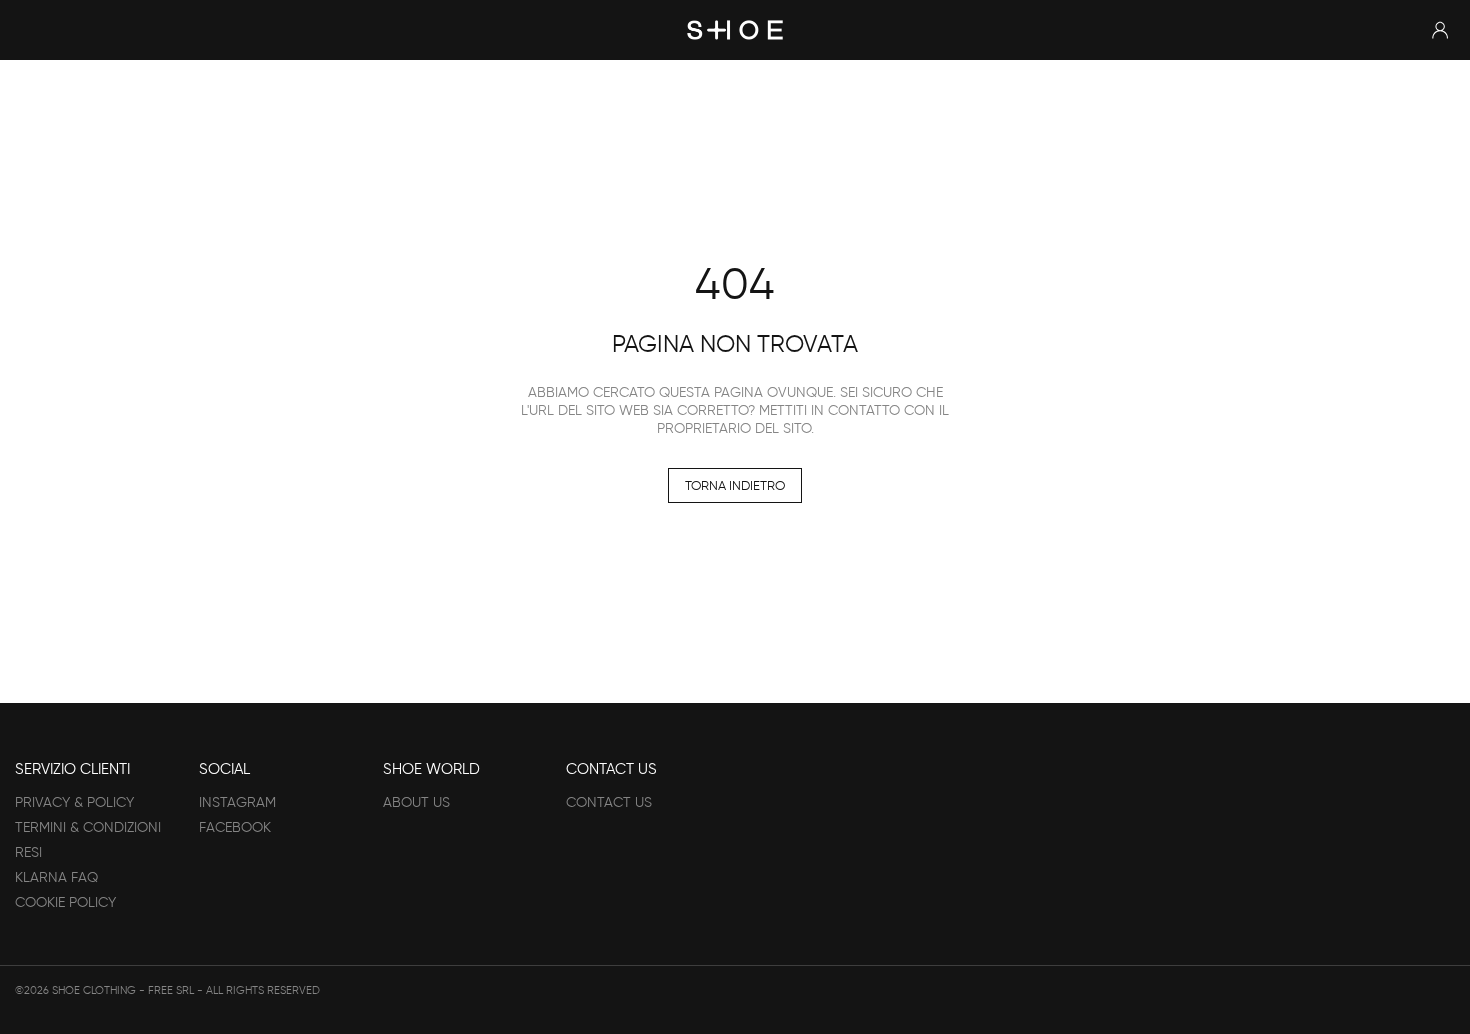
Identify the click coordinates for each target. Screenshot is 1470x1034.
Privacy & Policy (74, 802)
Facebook (235, 827)
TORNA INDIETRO (735, 485)
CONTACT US (609, 802)
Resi (28, 852)
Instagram (237, 802)
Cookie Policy (65, 902)
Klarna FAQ (56, 877)
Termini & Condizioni (88, 827)
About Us (416, 802)
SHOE (735, 29)
